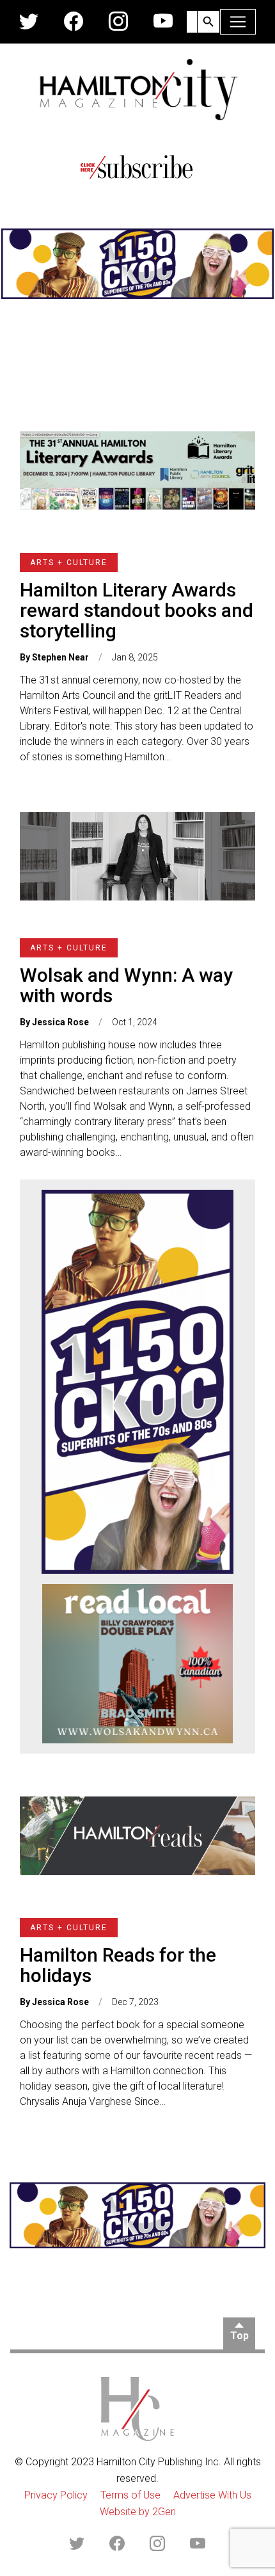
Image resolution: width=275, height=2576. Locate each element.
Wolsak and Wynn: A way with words (126, 985)
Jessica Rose (60, 1022)
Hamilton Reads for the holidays (118, 1965)
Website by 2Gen (138, 2512)
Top (240, 2336)
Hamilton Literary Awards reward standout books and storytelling (137, 610)
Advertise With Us (212, 2495)
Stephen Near (60, 657)
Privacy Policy (56, 2495)
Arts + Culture (69, 563)
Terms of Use (130, 2495)
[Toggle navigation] (238, 22)
